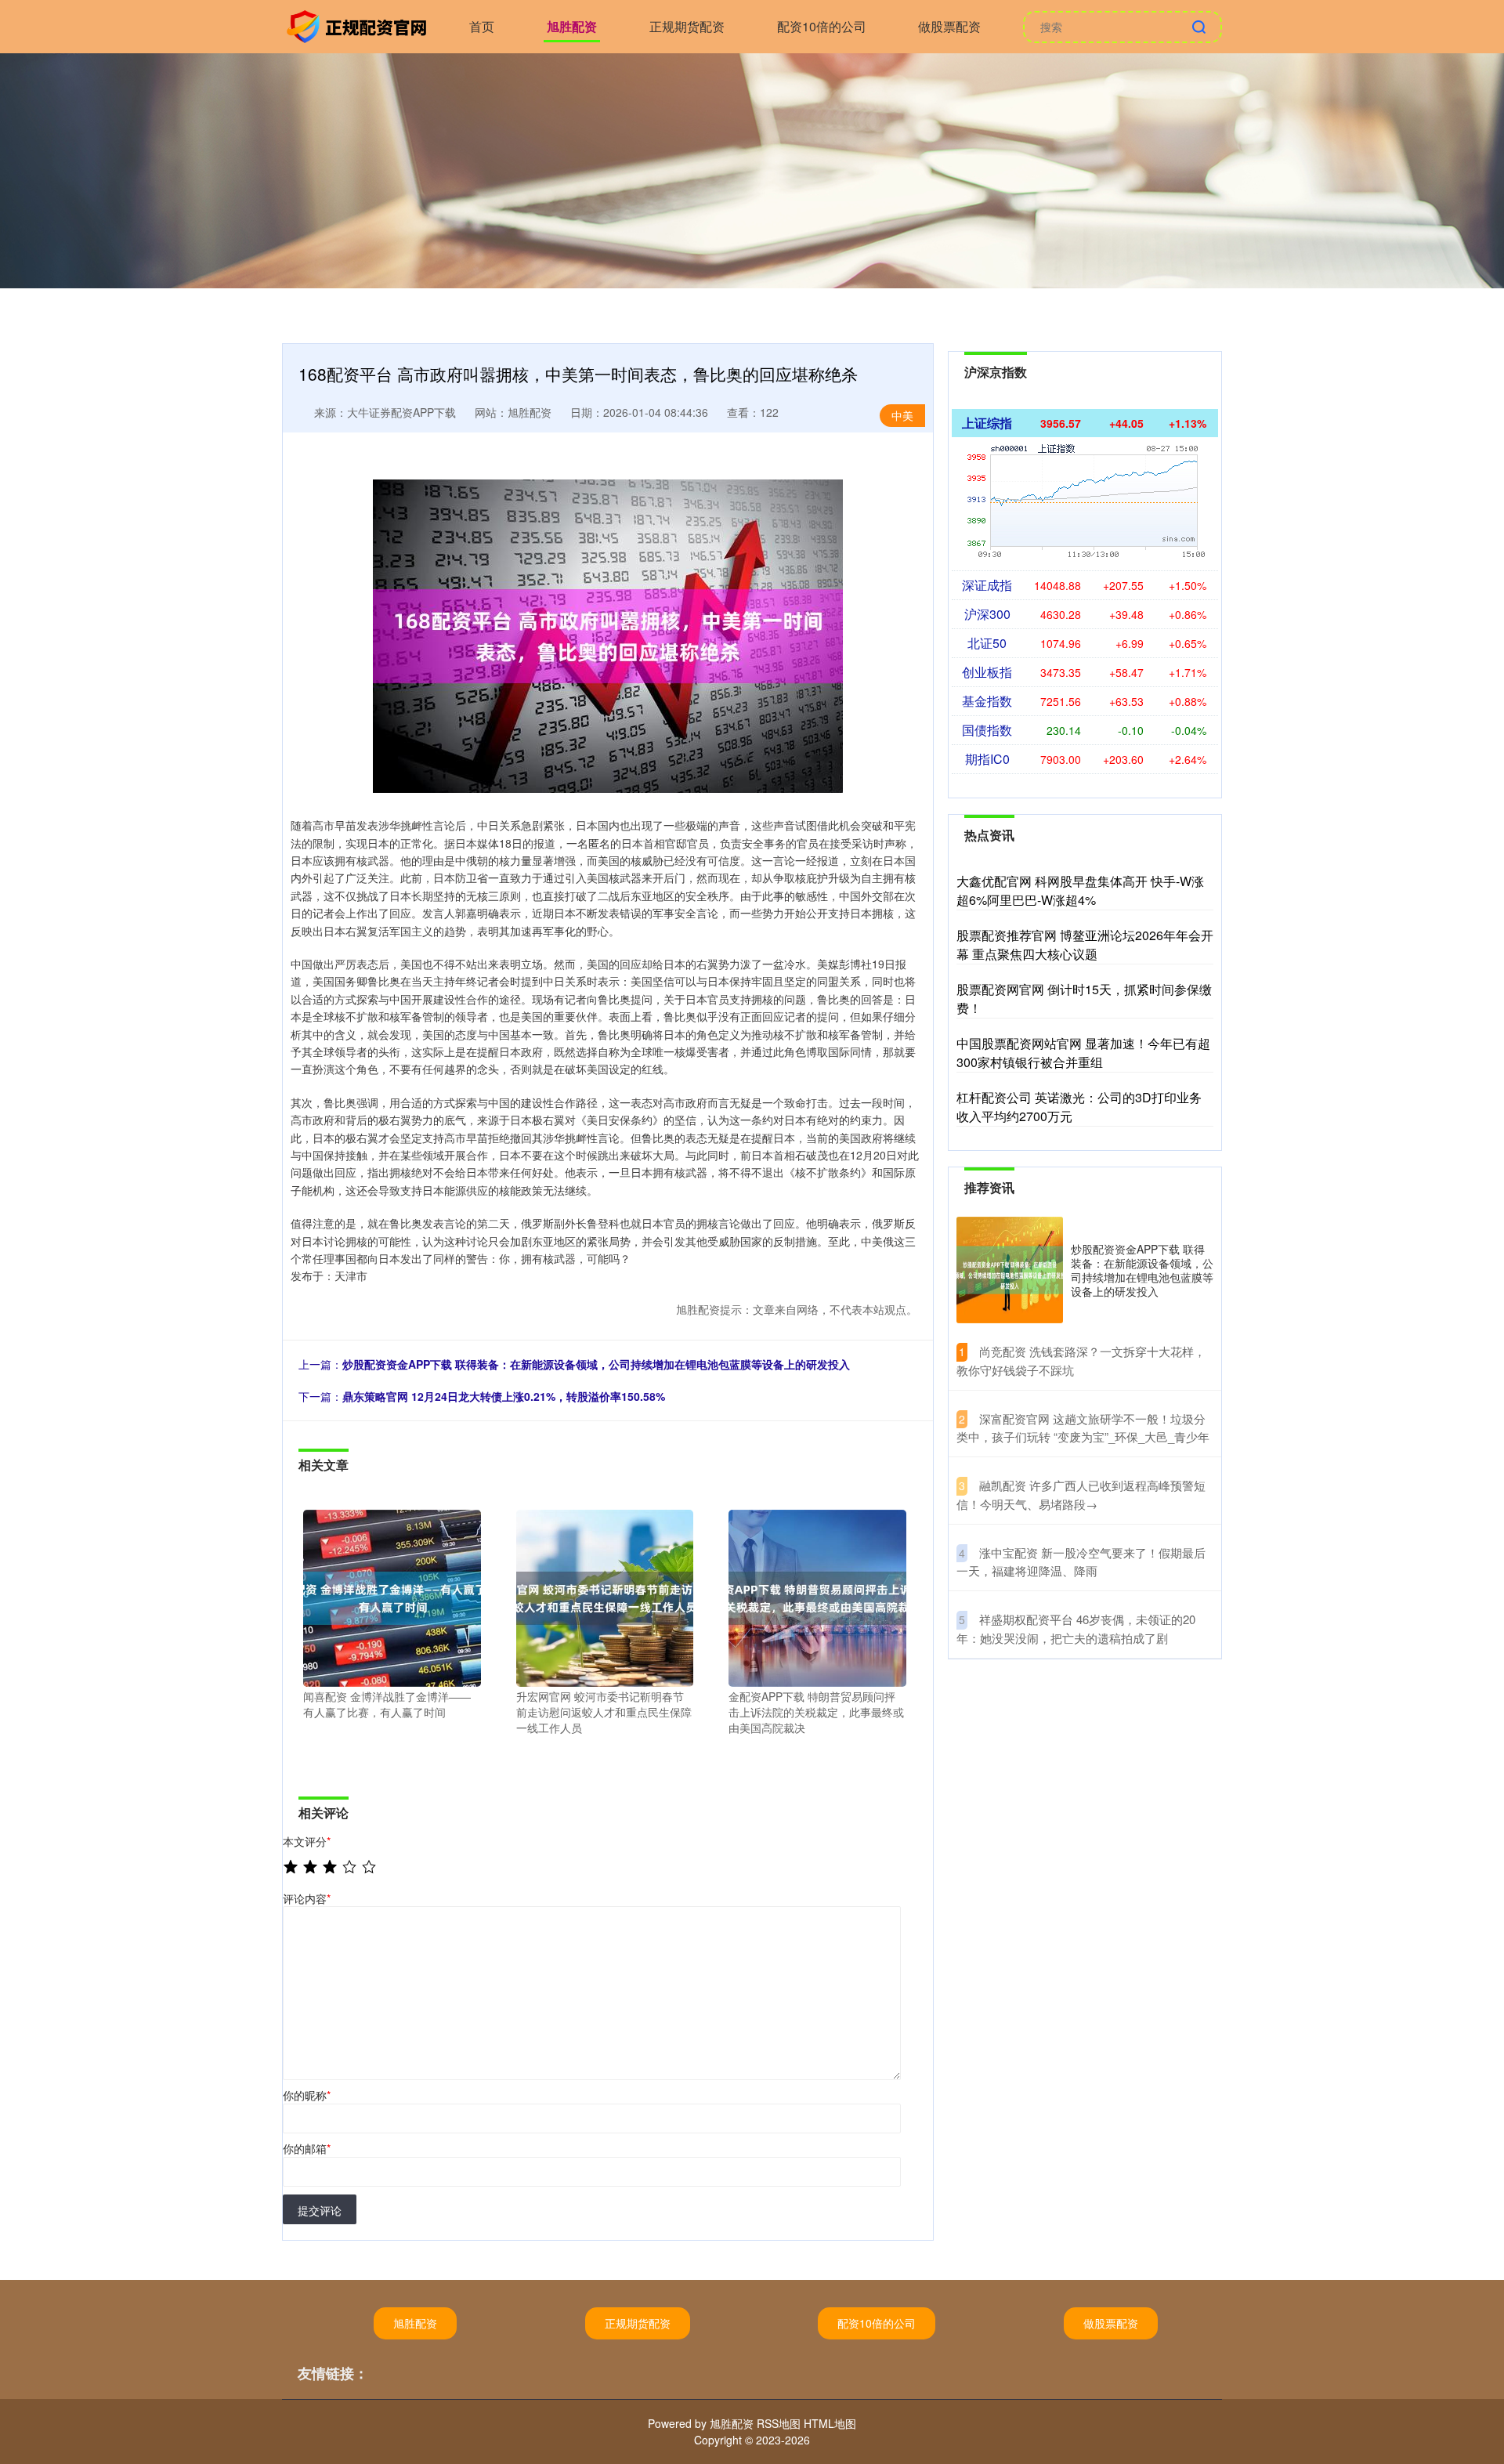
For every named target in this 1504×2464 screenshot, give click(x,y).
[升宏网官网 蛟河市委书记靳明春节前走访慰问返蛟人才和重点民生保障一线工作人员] (605, 1597)
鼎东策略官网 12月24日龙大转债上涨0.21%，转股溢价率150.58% (504, 1396)
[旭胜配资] (359, 25)
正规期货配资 (687, 26)
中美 (902, 415)
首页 (482, 26)
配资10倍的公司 (822, 26)
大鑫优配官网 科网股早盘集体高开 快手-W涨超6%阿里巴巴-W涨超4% (1080, 890)
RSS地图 (779, 2423)
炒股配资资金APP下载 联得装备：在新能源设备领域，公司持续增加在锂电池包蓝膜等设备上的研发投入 (596, 1364)
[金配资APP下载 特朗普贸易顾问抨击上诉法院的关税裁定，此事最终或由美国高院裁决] (817, 1597)
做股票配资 (949, 26)
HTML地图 (830, 2423)
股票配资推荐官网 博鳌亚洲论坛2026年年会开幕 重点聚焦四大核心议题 (1085, 944)
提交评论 (320, 2210)
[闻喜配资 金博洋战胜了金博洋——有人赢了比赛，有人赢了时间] (392, 1597)
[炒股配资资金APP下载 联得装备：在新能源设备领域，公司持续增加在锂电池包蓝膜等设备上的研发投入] (1010, 1270)
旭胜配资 (572, 26)
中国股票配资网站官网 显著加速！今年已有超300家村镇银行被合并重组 (1083, 1053)
